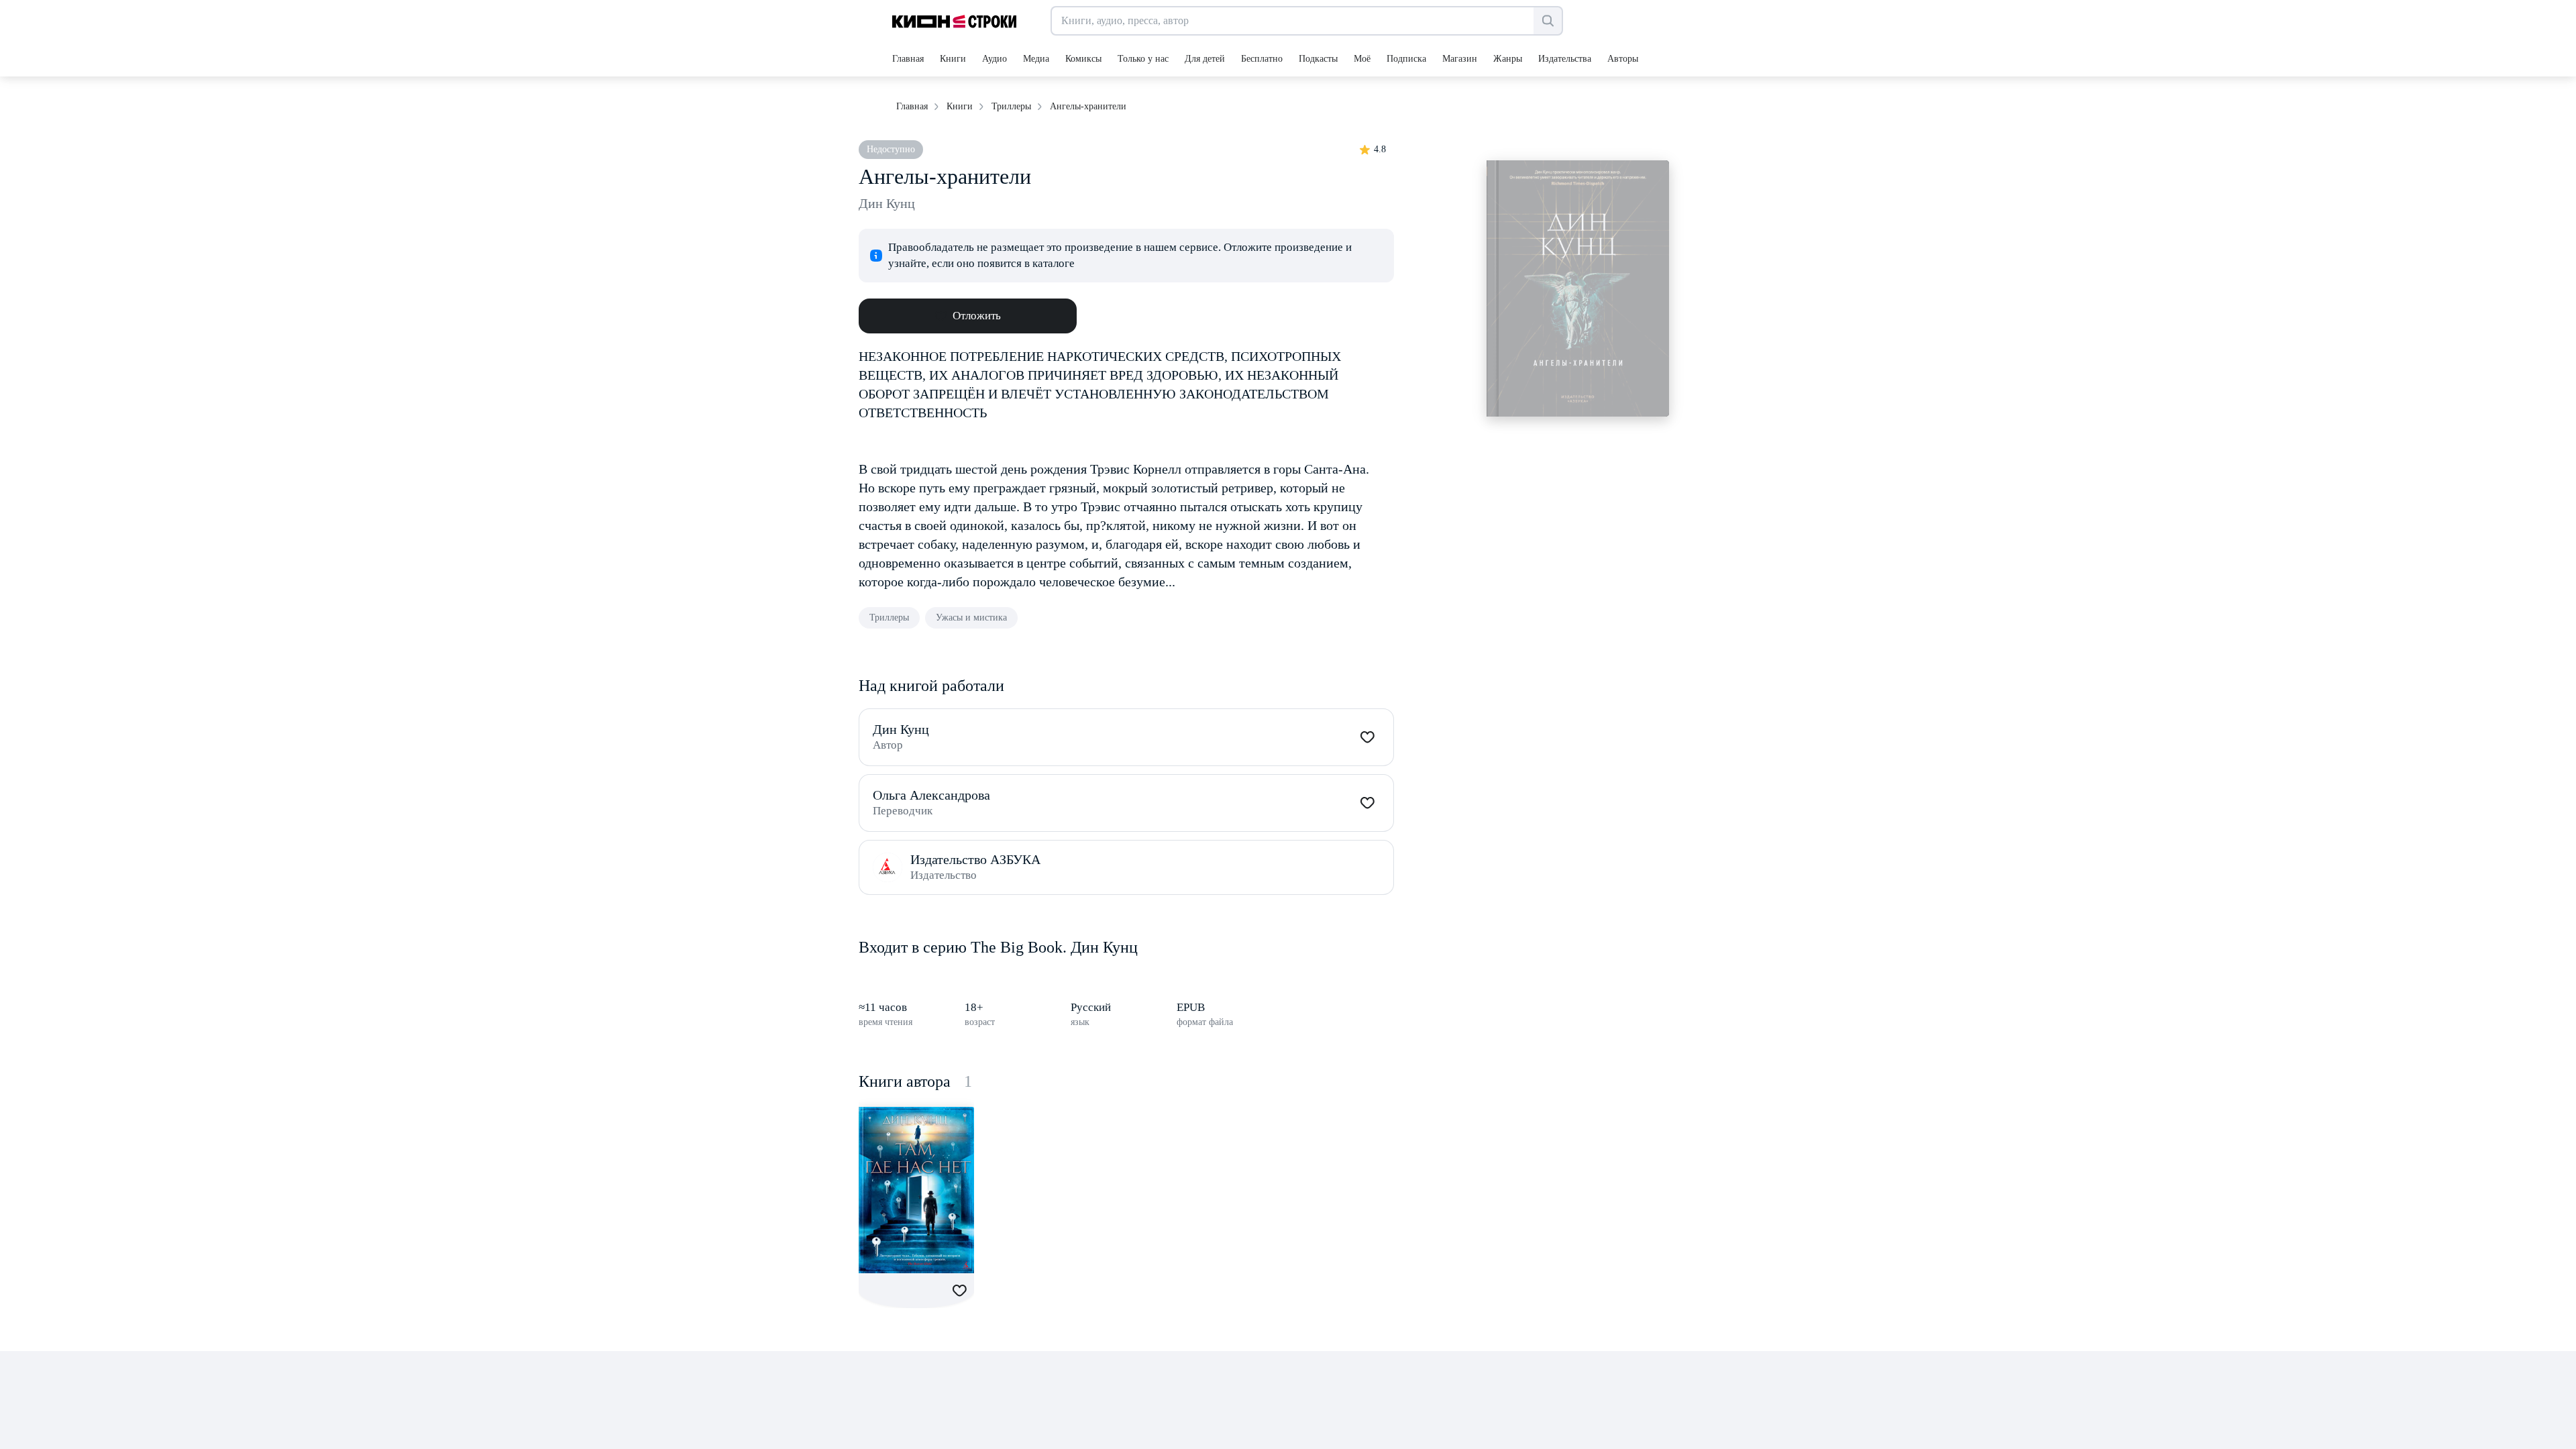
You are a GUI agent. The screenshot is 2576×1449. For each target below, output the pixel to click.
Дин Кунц (887, 203)
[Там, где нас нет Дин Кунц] (916, 1190)
